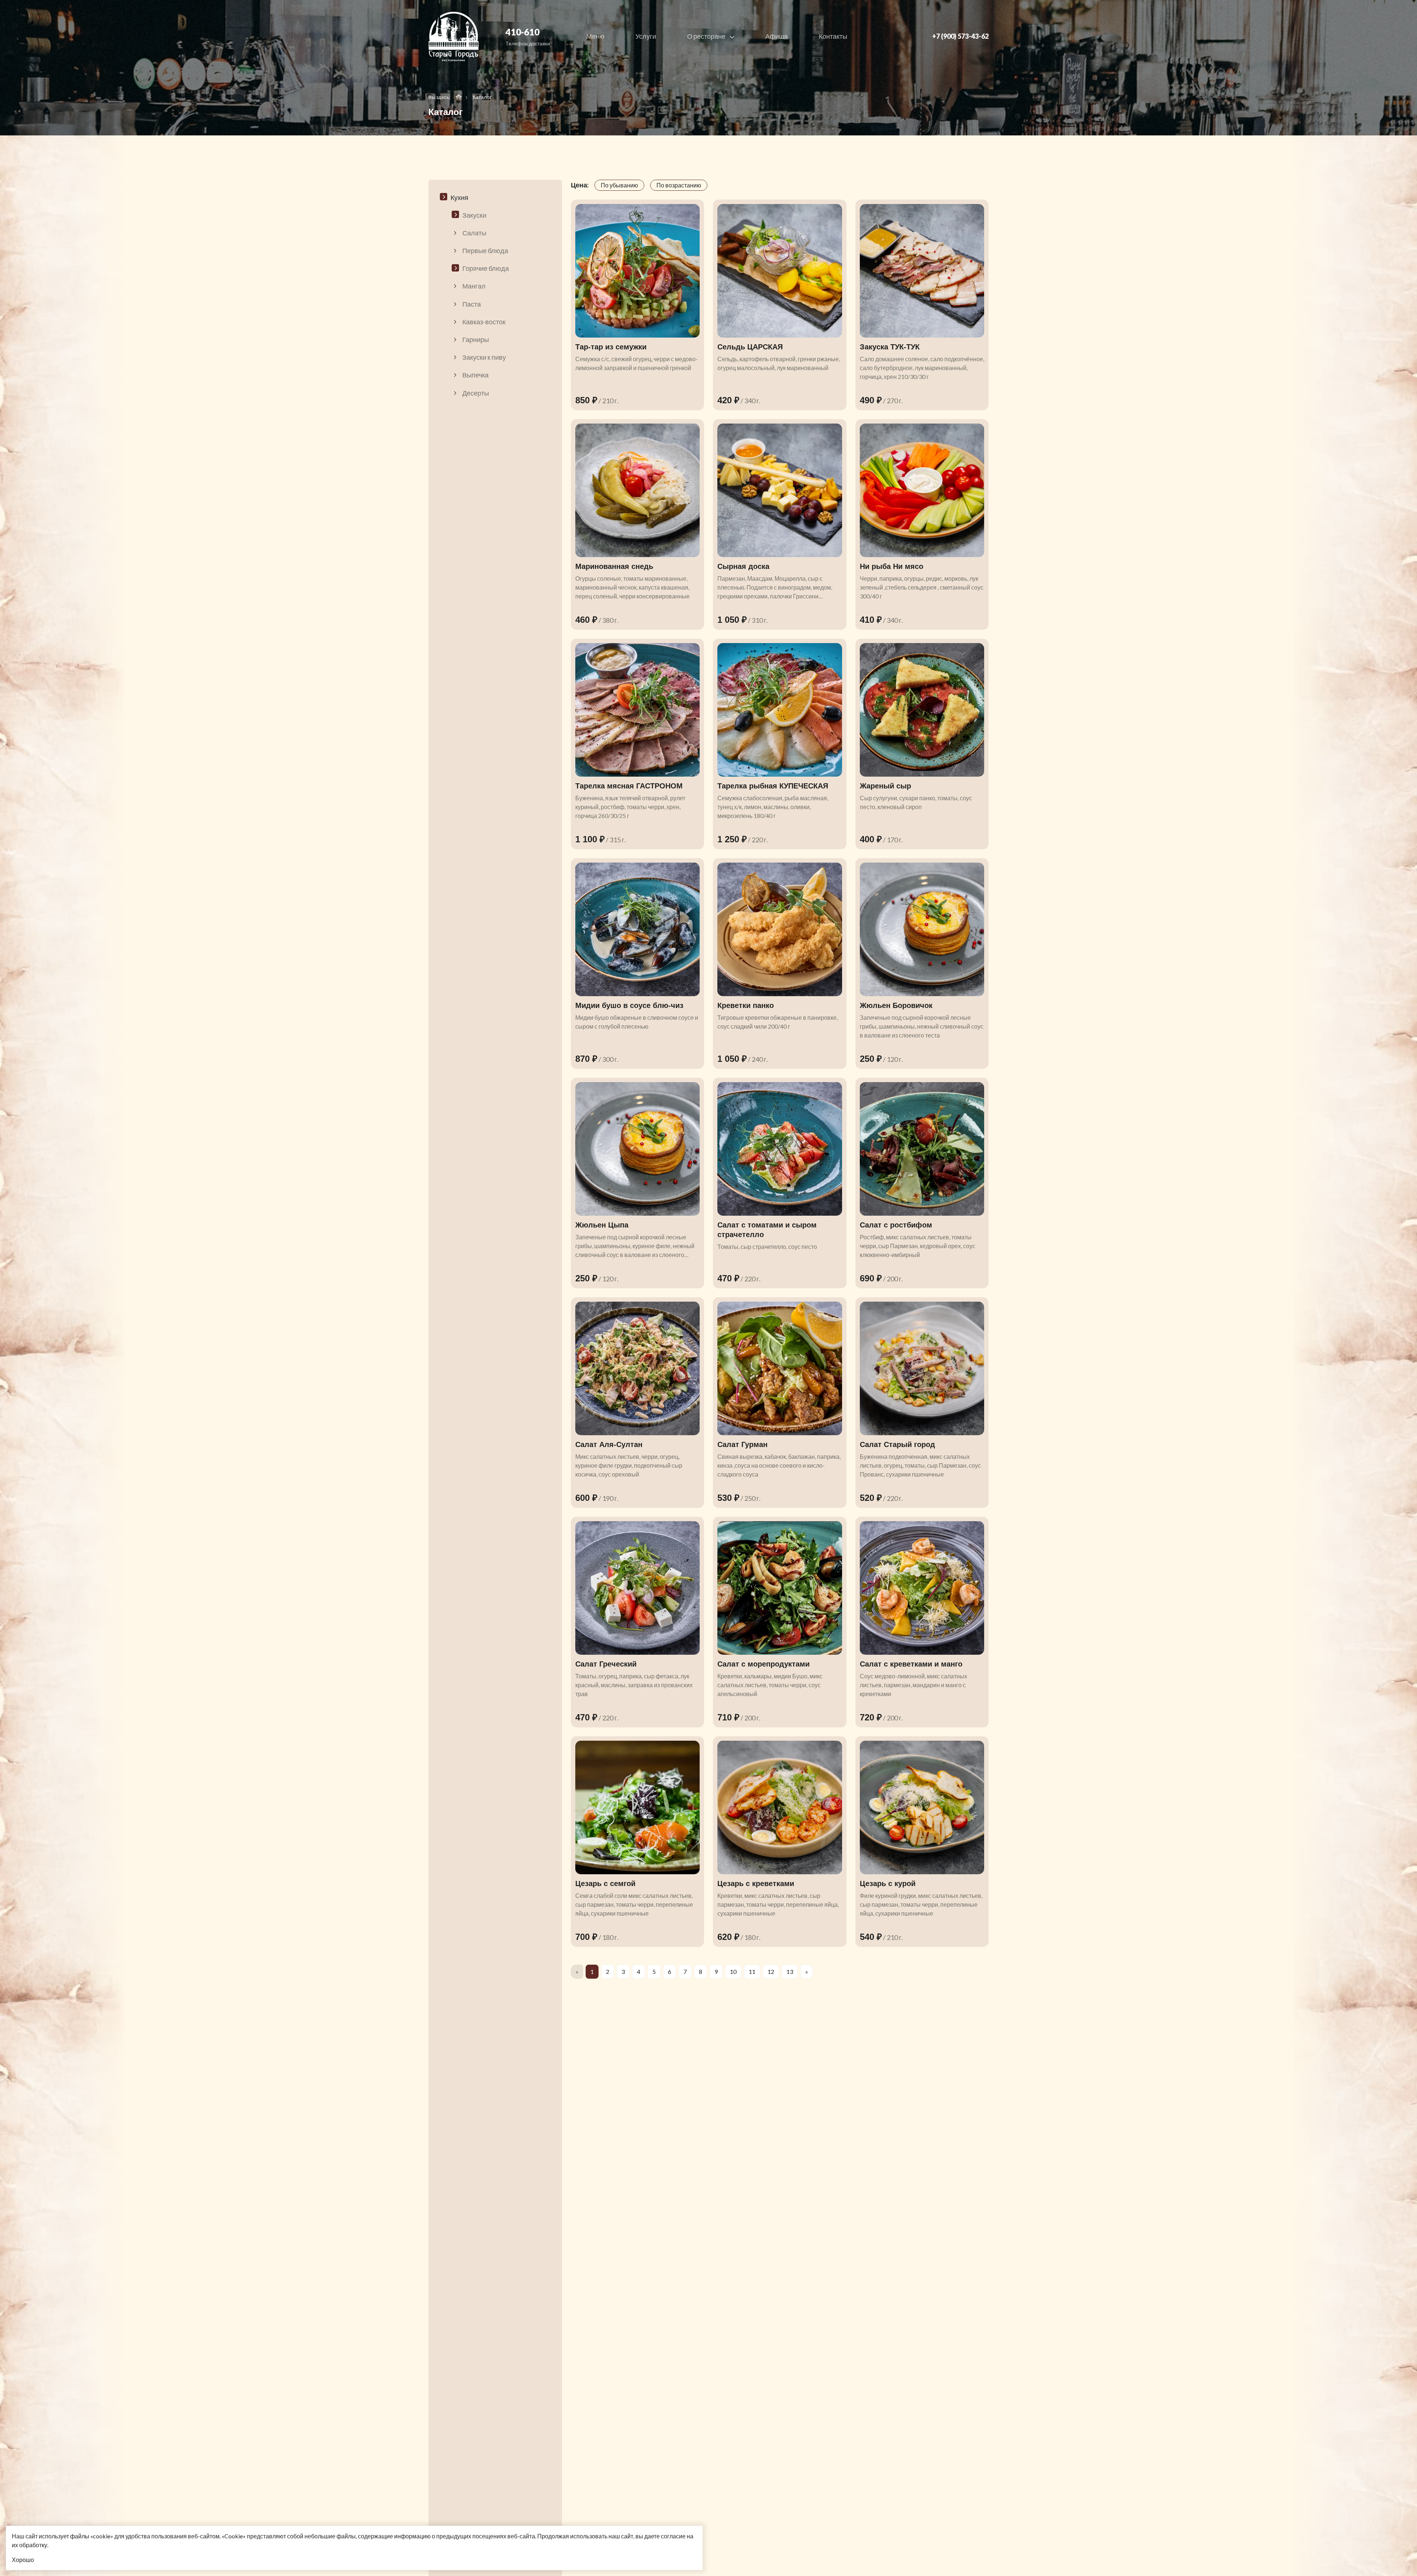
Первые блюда (485, 251)
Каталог (482, 97)
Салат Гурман (742, 1444)
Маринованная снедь (614, 566)
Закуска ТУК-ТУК (890, 347)
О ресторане (707, 36)
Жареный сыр (885, 786)
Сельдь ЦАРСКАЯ (750, 347)
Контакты (833, 36)
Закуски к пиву (484, 357)
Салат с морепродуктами (763, 1664)
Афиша (777, 36)
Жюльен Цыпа (602, 1225)
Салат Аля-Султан (609, 1444)
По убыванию (619, 185)
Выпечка (475, 375)
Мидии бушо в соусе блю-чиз (629, 1005)
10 (733, 1971)
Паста (472, 304)
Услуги (646, 36)
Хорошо (23, 2560)
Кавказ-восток (484, 322)
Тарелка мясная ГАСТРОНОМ (629, 786)
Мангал (474, 286)
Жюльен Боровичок (896, 1005)
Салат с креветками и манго (911, 1664)
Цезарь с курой (888, 1883)
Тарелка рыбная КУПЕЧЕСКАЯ (773, 786)
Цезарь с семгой (605, 1883)
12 (771, 1971)
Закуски (474, 215)
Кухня (459, 197)
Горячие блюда (486, 268)
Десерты (476, 393)
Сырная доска (743, 566)
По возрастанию (679, 185)
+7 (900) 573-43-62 (960, 36)
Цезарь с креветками (756, 1883)
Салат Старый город (897, 1444)
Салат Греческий (606, 1664)
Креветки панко (746, 1005)
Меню (595, 36)
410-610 (523, 32)
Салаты (474, 233)
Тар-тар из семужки (611, 347)
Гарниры (476, 339)
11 (752, 1971)
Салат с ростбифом (896, 1225)
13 (790, 1971)
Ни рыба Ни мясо (892, 566)
